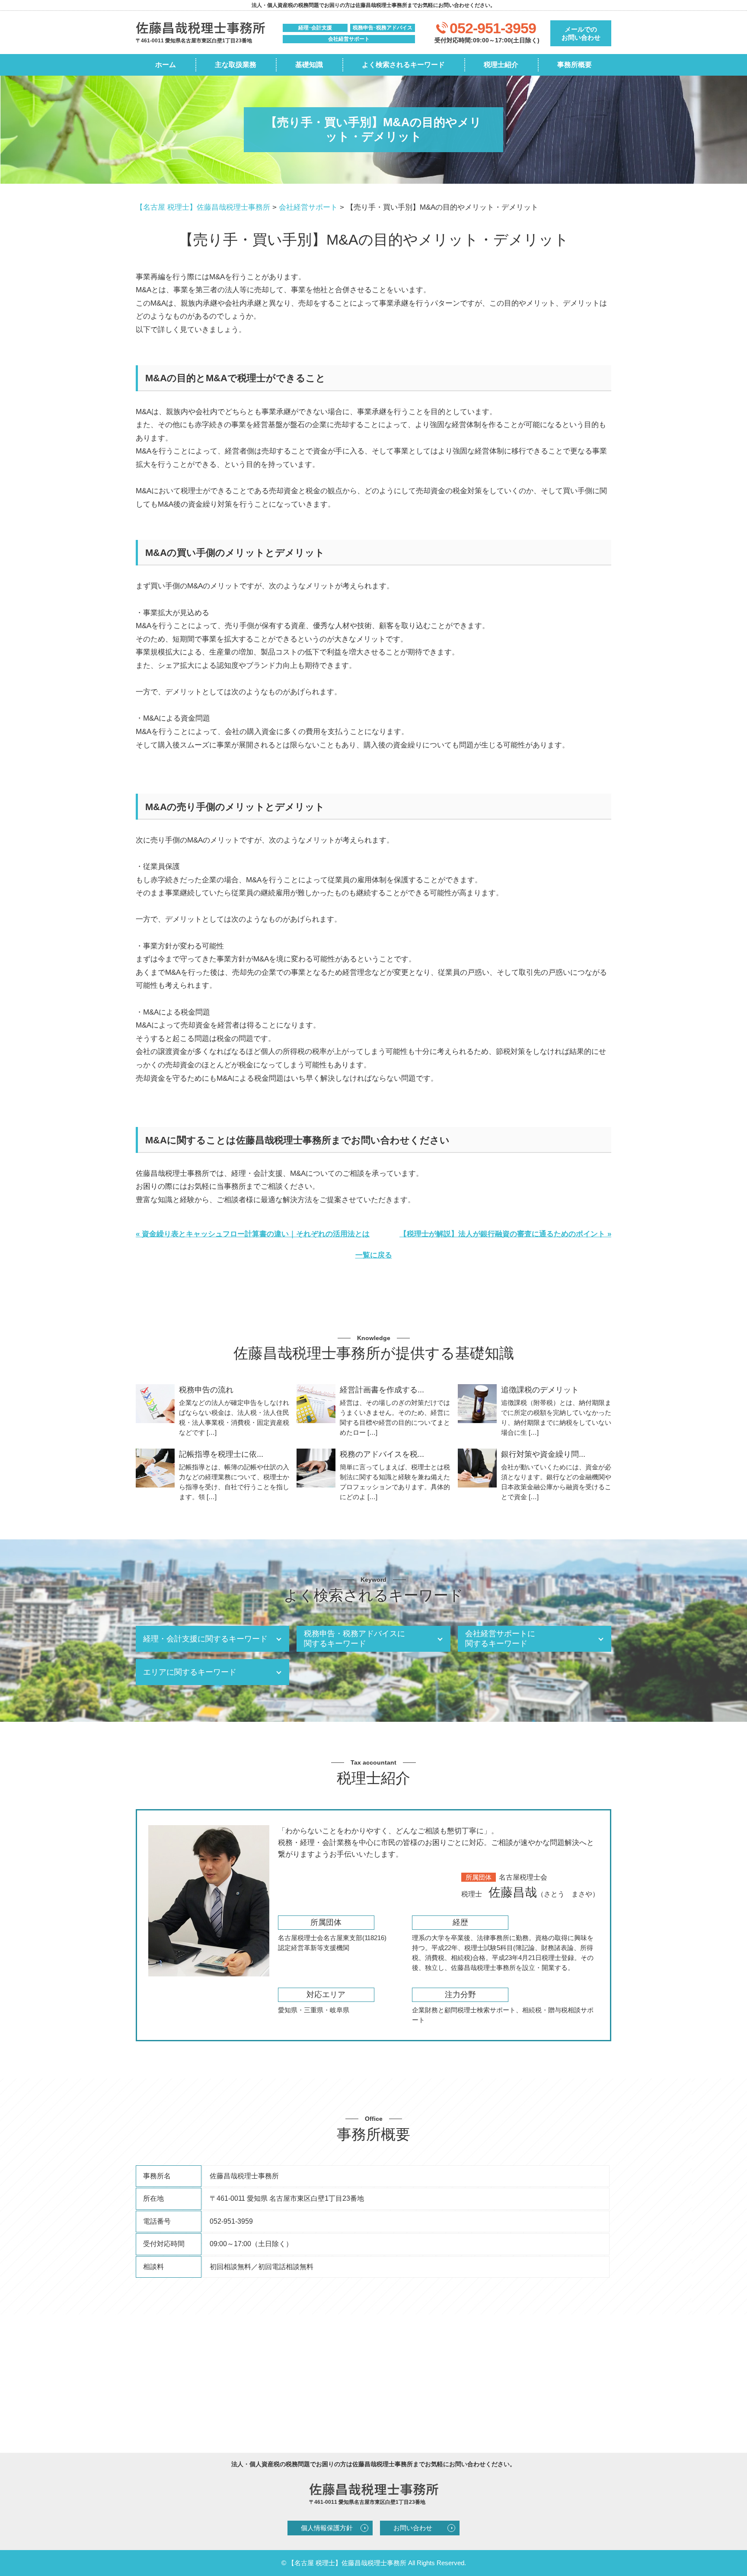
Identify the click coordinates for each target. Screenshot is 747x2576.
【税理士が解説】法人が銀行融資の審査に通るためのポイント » (505, 1234)
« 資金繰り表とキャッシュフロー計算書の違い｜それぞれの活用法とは (253, 1234)
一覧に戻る (374, 1255)
